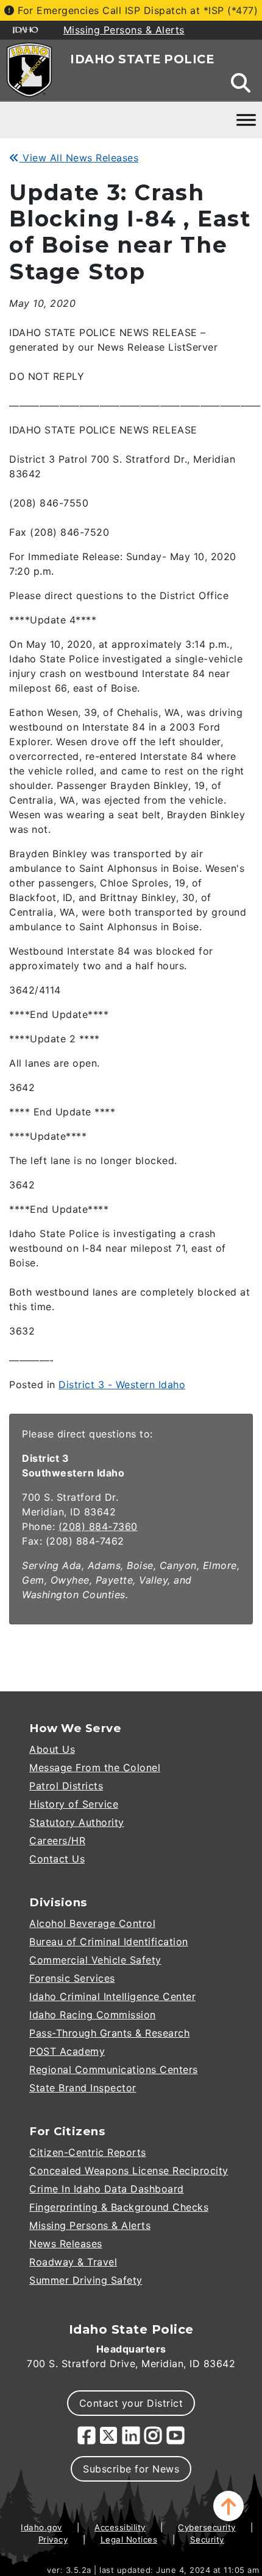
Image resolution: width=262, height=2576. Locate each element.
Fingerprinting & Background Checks (119, 2207)
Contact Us (57, 1859)
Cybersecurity (207, 2527)
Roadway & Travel (73, 2262)
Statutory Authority (77, 1822)
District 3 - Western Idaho (122, 1385)
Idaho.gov (41, 2527)
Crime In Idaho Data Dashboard (107, 2189)
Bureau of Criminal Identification (109, 1942)
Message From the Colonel (95, 1767)
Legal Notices (129, 2539)
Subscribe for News (131, 2469)
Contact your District (131, 2403)
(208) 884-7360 (98, 1526)
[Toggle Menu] (246, 120)
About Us (52, 1749)
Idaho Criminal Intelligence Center (112, 1996)
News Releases (66, 2244)
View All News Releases (79, 158)
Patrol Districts (66, 1786)
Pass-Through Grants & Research (109, 2033)
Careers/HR (57, 1841)
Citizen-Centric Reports (88, 2152)
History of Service (74, 1804)
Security (207, 2539)
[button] (228, 2506)
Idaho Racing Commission (93, 2015)
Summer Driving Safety (86, 2280)
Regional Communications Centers (114, 2069)
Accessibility (120, 2527)
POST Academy (67, 2051)
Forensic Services (72, 1978)
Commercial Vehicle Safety (95, 1960)
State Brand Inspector (83, 2088)
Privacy (53, 2539)
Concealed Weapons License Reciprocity (129, 2171)
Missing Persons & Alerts (90, 2225)
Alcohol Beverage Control (92, 1923)
